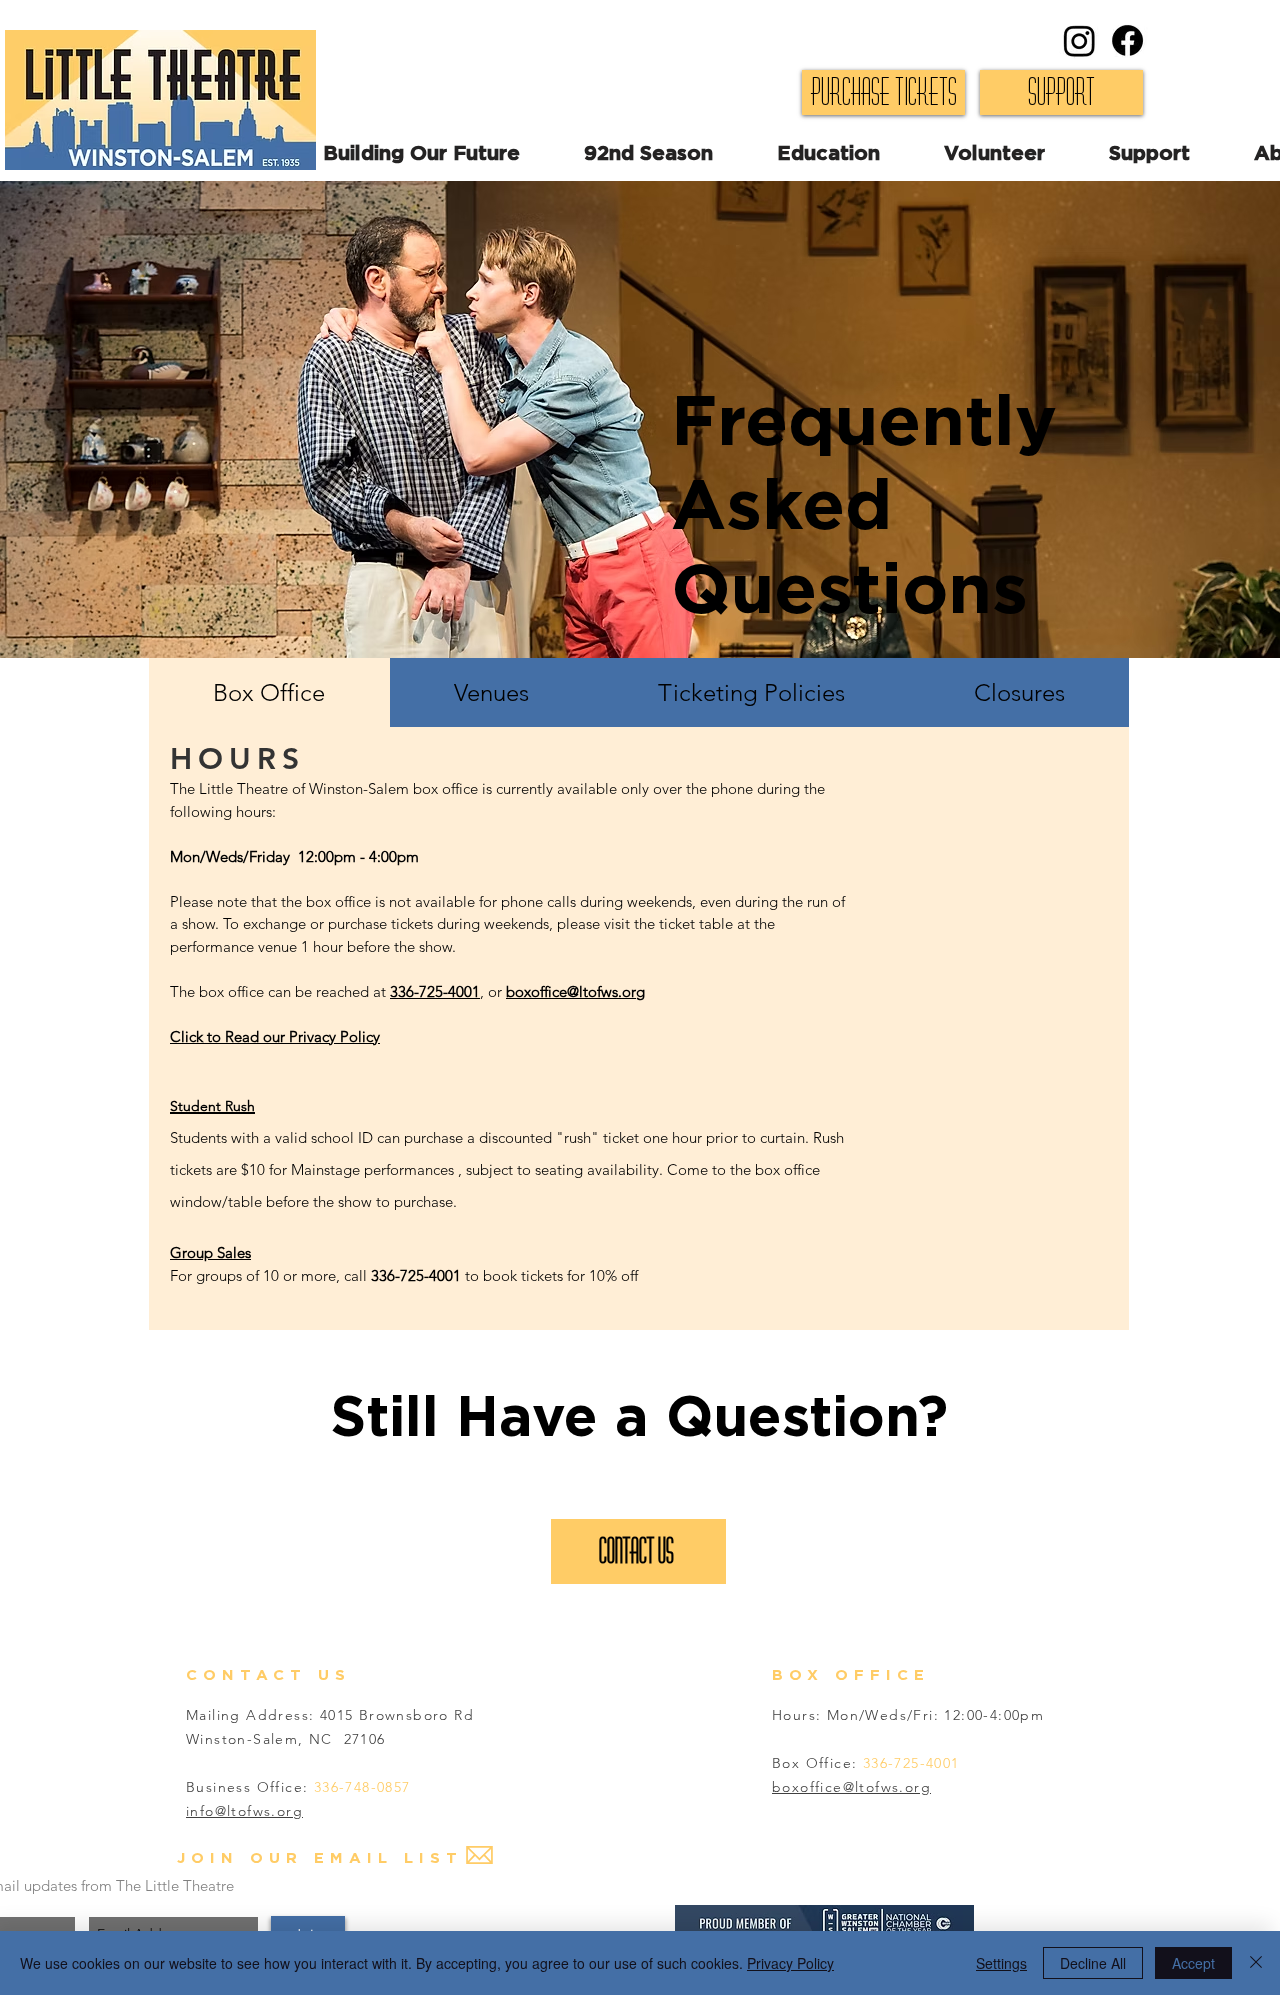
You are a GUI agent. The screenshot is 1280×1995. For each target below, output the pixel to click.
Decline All (1093, 1963)
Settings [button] (1001, 1963)
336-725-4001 (435, 991)
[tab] (269, 692)
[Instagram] (1079, 40)
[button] (1026, 154)
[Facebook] (1127, 40)
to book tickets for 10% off (551, 1275)
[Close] (1256, 1963)
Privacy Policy (790, 1963)
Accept (1193, 1963)
